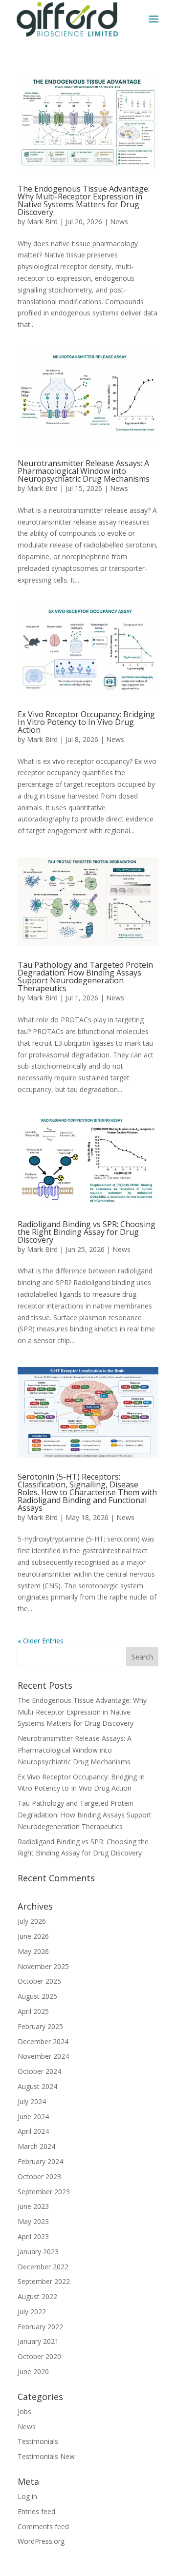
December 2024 (43, 2041)
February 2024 (40, 2161)
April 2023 (33, 2236)
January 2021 (38, 2341)
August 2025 (37, 1996)
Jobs (24, 2411)
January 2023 (38, 2252)
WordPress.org (41, 2541)
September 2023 (44, 2192)
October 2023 (39, 2176)
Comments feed (43, 2527)
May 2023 (33, 2221)
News (119, 222)
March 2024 (36, 2146)
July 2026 (32, 1921)
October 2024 (39, 2071)
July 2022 (32, 2312)
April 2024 (33, 2131)
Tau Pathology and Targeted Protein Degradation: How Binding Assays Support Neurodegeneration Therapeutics (85, 976)
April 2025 (33, 2011)
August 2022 (37, 2296)
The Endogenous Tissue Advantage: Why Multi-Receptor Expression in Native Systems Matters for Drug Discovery (84, 200)
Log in (27, 2496)
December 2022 (43, 2267)
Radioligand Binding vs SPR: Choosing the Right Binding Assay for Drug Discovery (87, 1232)
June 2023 (33, 2206)
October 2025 (39, 1981)
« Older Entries (41, 1641)
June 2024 (33, 2117)
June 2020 (33, 2371)
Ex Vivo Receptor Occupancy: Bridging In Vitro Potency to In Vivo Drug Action (86, 722)
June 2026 (33, 1936)
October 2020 (39, 2356)
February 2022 (40, 2327)
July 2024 (32, 2101)
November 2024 (43, 2056)
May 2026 (33, 1951)
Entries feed (36, 2511)
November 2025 (43, 1966)
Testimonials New (46, 2456)
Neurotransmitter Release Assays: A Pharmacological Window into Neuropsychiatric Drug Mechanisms (84, 471)
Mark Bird (42, 222)
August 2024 (37, 2086)
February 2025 (40, 2026)
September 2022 (44, 2281)
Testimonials (38, 2441)
